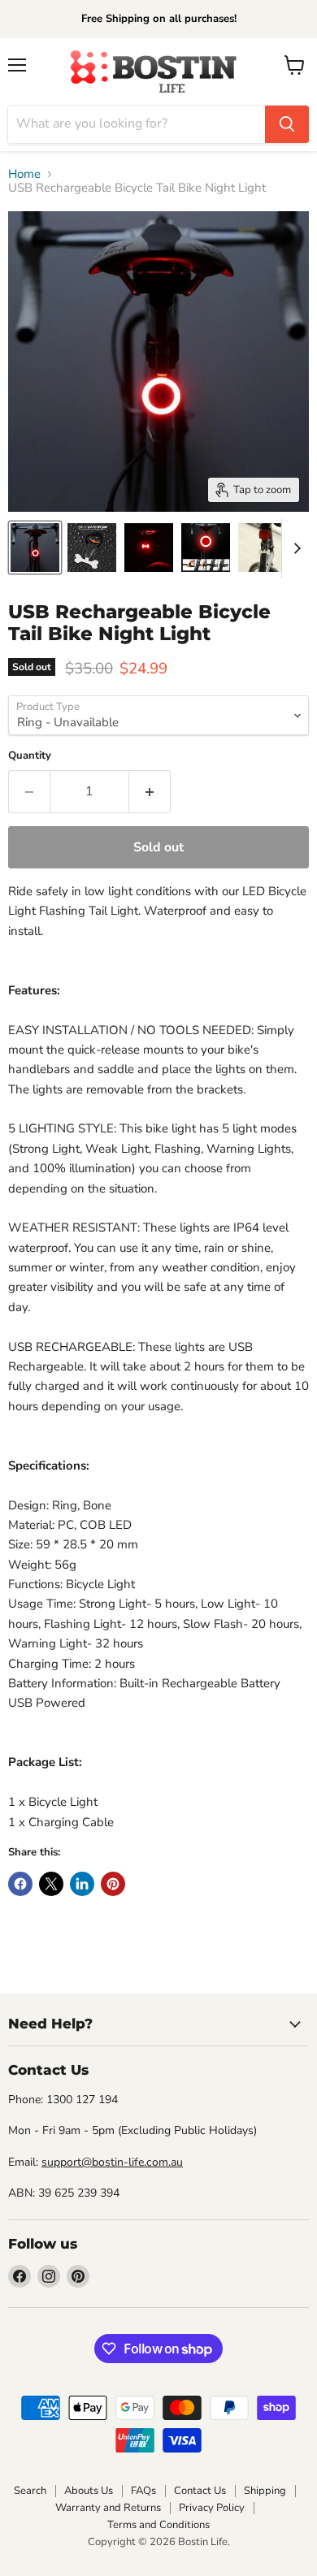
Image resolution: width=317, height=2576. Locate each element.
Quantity (30, 756)
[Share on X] (51, 1884)
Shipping (265, 2491)
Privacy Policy (212, 2508)
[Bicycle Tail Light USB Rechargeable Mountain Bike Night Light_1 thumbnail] (92, 548)
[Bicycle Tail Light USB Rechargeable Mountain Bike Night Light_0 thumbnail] (35, 548)
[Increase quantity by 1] (150, 791)
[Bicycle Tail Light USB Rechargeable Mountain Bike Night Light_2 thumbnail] (149, 548)
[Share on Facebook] (20, 1884)
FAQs (143, 2491)
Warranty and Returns (108, 2508)
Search (30, 2491)
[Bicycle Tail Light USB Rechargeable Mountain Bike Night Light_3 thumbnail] (206, 548)
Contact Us (200, 2491)
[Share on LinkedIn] (82, 1884)
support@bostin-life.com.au (112, 2162)
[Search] (287, 124)
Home (24, 174)
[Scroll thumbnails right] (294, 548)
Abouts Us (89, 2491)
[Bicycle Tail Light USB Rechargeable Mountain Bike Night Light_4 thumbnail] (263, 548)
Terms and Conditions (158, 2525)
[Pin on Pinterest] (113, 1884)
